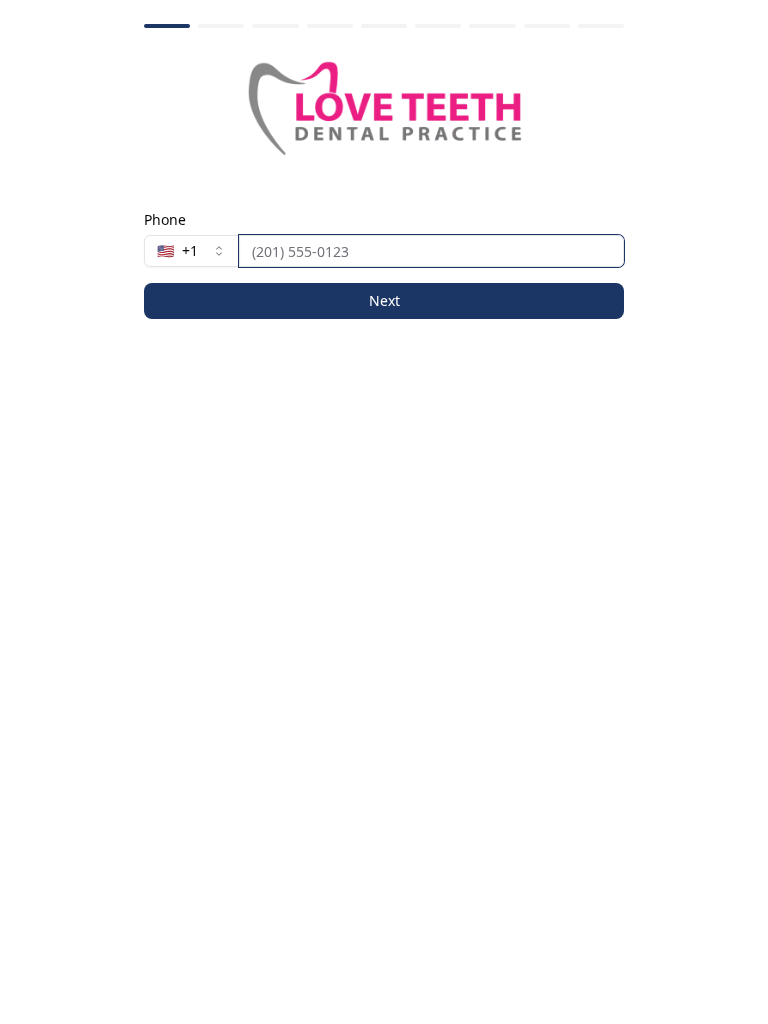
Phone (165, 220)
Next (384, 300)
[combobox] (192, 251)
